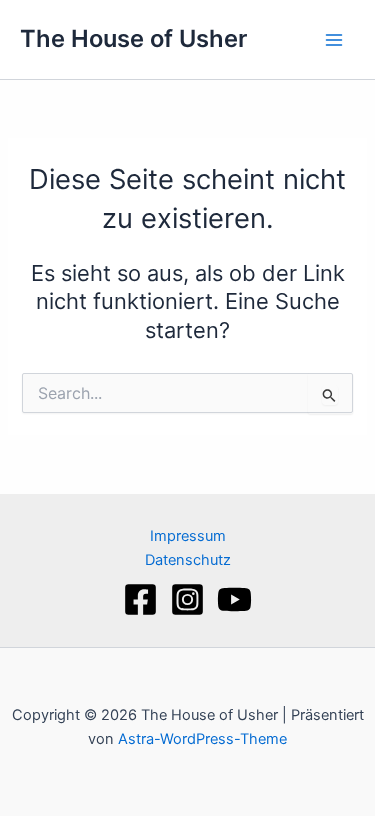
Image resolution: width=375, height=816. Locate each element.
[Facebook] (140, 599)
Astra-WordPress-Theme (202, 739)
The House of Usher (133, 38)
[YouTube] (234, 599)
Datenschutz (188, 560)
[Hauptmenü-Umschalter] (334, 40)
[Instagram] (187, 599)
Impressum (188, 536)
